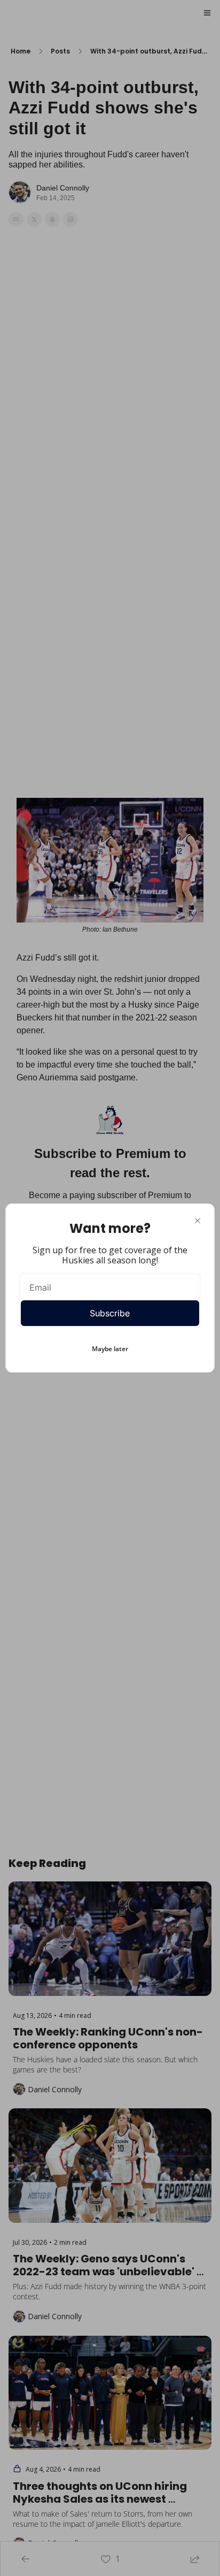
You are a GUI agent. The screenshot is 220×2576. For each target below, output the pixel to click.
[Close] (198, 1221)
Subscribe (110, 1313)
